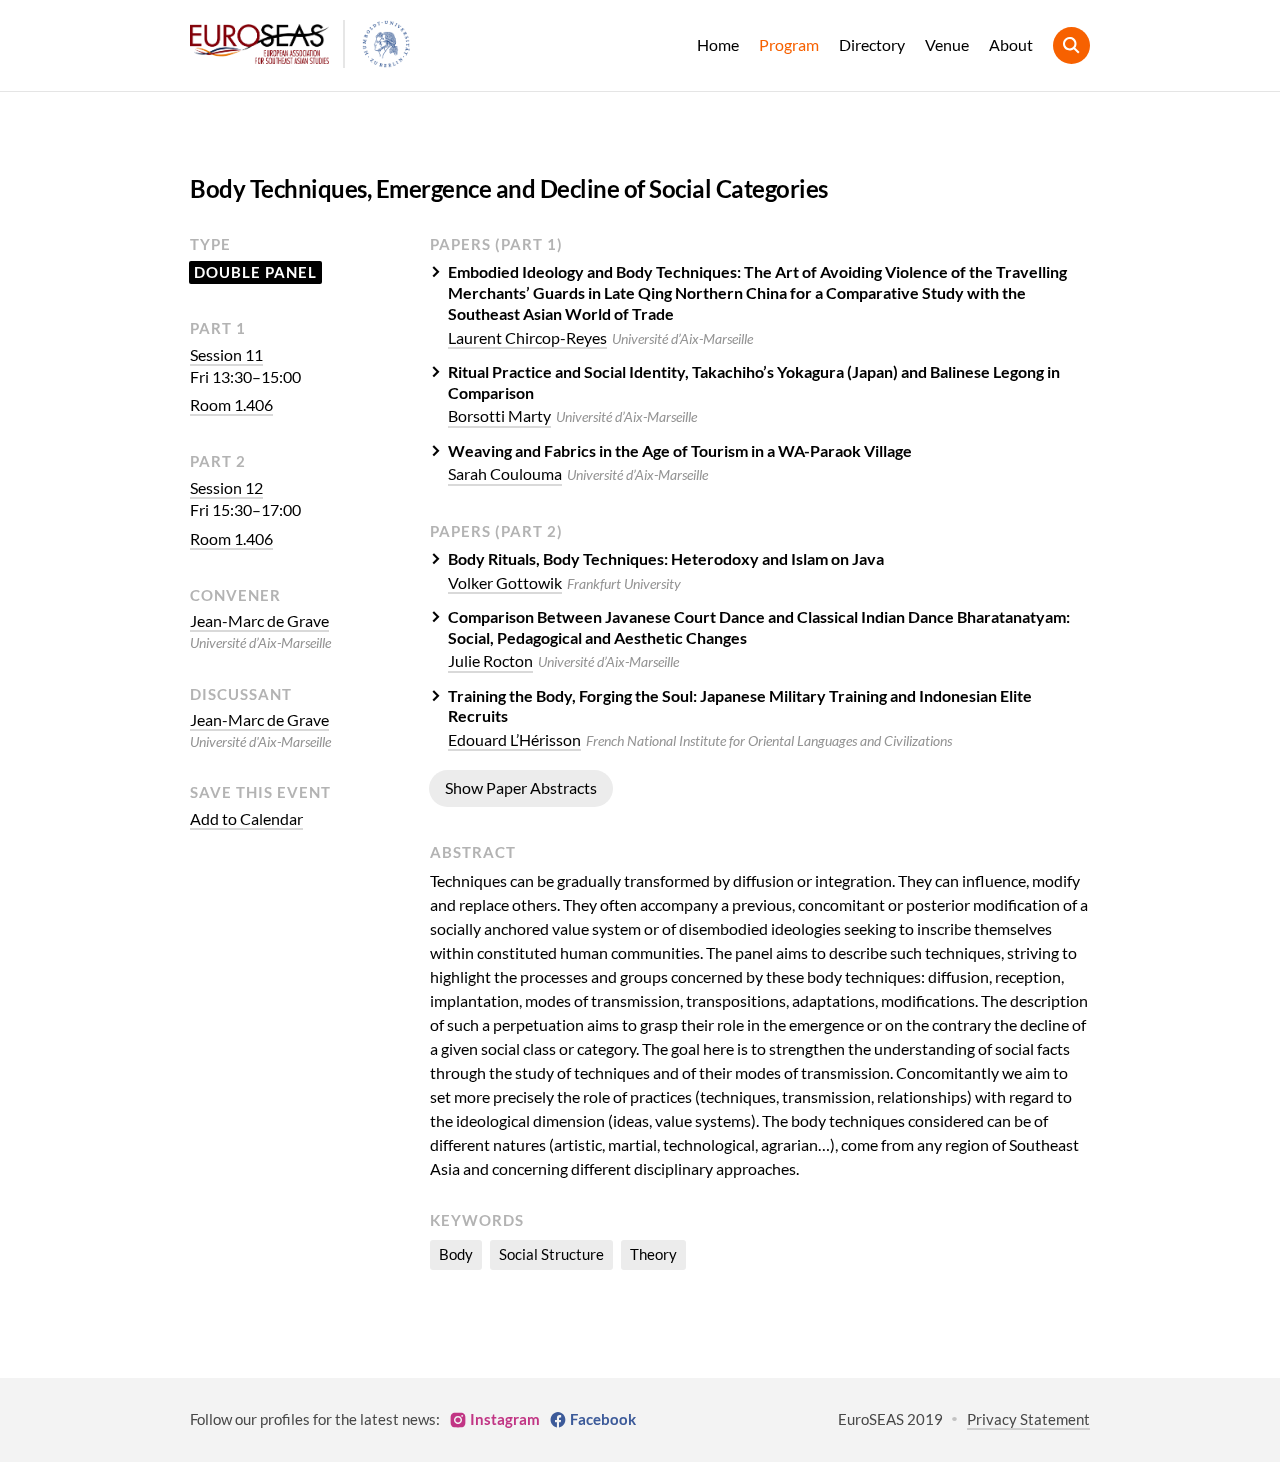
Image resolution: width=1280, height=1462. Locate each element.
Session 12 (226, 487)
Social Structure (551, 1254)
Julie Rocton (490, 660)
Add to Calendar (246, 818)
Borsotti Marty (499, 415)
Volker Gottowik (505, 582)
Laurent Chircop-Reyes (527, 337)
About (1011, 44)
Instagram (505, 1419)
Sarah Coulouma (505, 473)
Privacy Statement (1028, 1419)
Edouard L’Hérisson (514, 739)
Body (456, 1254)
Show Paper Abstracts (521, 787)
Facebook (603, 1419)
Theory (653, 1254)
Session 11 (226, 354)
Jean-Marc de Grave (259, 620)
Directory (872, 44)
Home (718, 44)
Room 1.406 (231, 404)
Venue (947, 44)
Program (789, 44)
